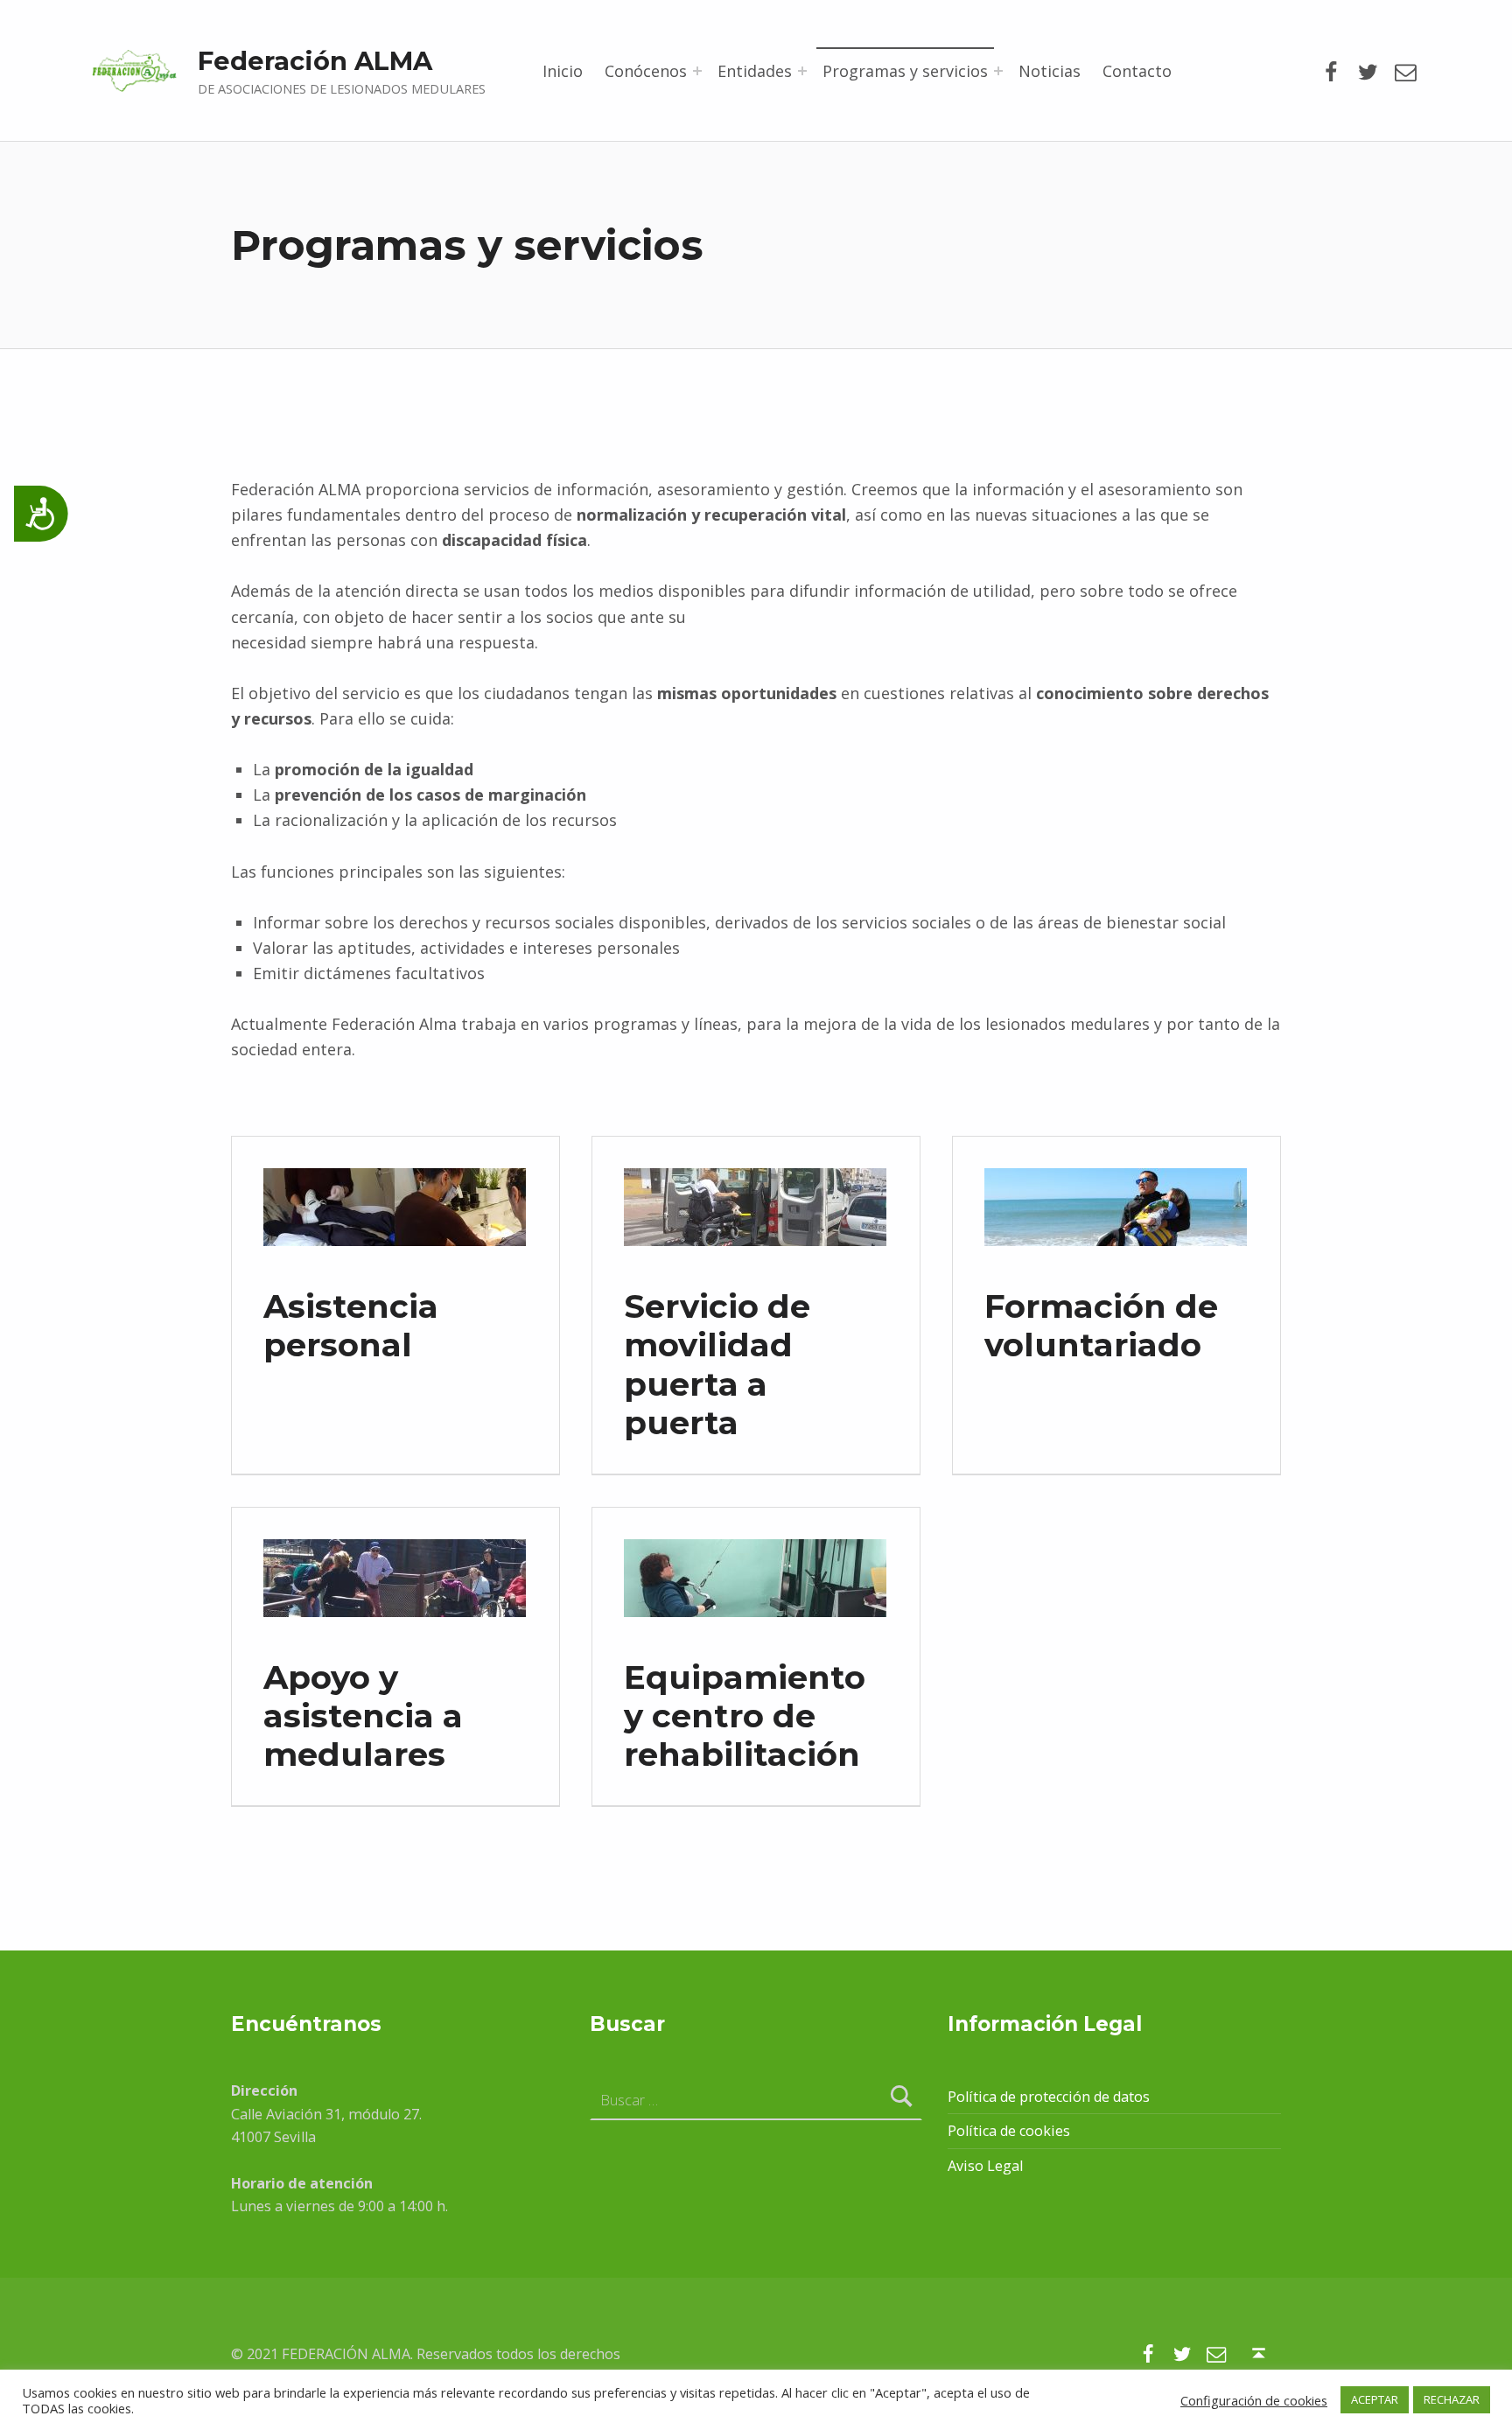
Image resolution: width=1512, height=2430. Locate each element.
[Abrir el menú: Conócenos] (697, 71)
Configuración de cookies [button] (1254, 2400)
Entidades (755, 71)
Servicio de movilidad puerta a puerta (717, 1364)
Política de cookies (1009, 2131)
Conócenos (646, 71)
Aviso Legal (985, 2166)
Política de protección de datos (1049, 2097)
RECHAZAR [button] (1452, 2399)
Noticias (1050, 71)
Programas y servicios (905, 71)
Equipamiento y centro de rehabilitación (745, 1716)
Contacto (1137, 71)
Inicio (563, 71)
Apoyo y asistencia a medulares (363, 1716)
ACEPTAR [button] (1375, 2399)
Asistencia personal (351, 1325)
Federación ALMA (315, 61)
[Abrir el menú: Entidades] (802, 71)
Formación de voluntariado (1101, 1325)
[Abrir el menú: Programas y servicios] (998, 71)
